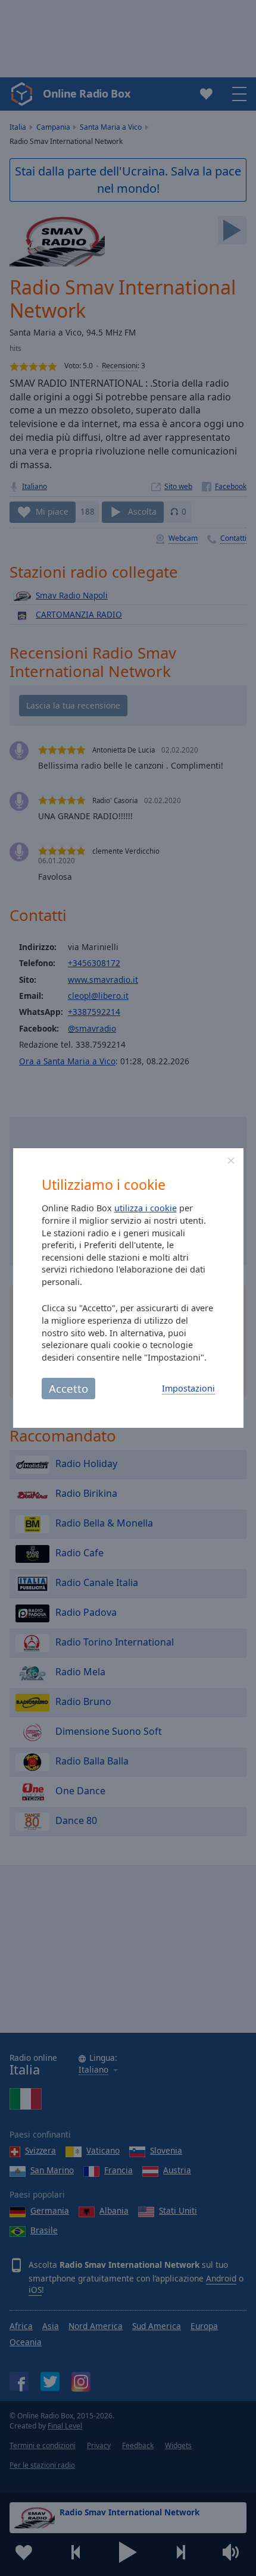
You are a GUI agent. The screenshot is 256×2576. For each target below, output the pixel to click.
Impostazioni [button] (188, 1388)
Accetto (68, 1388)
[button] (231, 1161)
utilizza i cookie (146, 1208)
